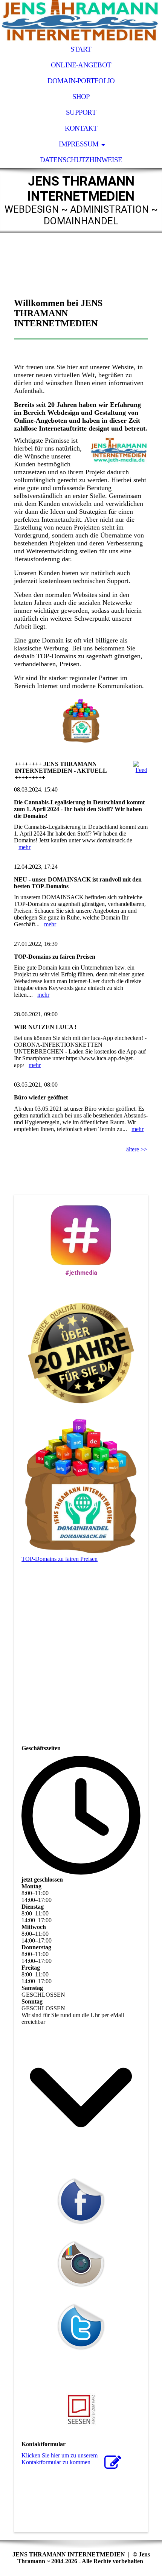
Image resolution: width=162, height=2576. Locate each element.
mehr (24, 847)
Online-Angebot (81, 65)
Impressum (79, 144)
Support (81, 112)
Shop (81, 97)
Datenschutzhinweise (81, 160)
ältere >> (137, 1149)
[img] (81, 21)
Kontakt (81, 128)
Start (81, 49)
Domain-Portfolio (81, 81)
